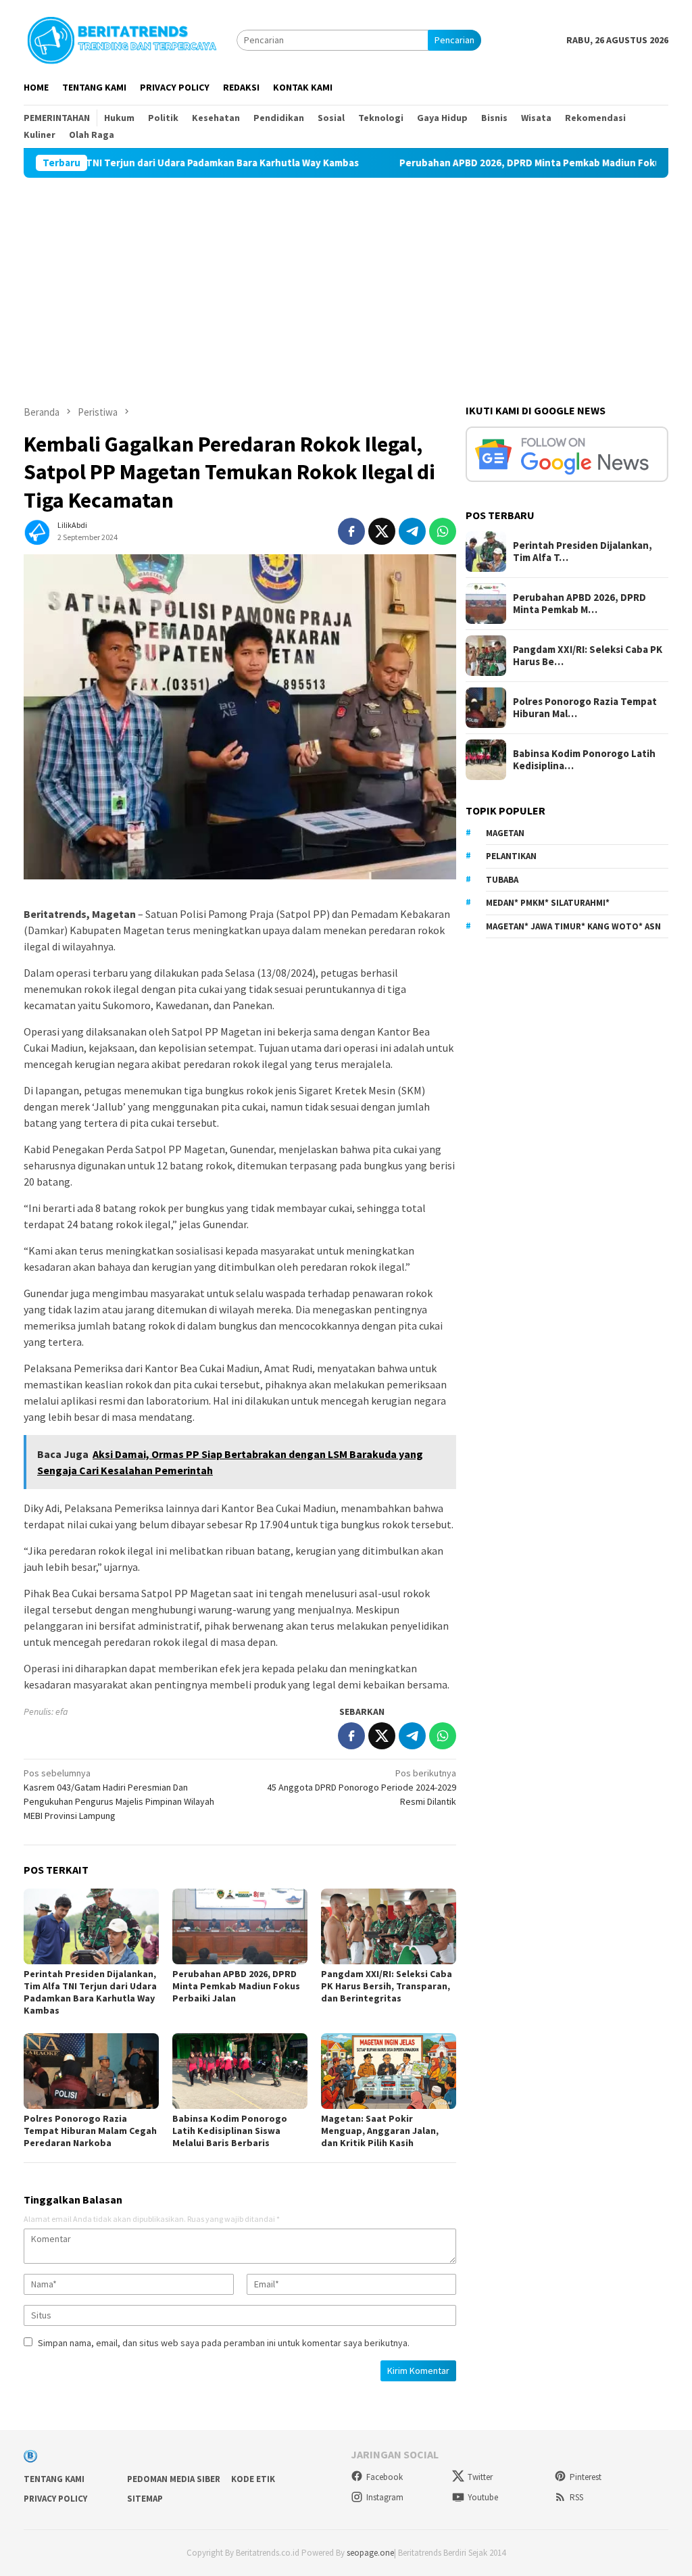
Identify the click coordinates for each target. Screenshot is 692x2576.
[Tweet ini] (382, 531)
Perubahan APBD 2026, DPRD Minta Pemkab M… (579, 604)
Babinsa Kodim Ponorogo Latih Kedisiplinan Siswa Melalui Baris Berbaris (230, 2131)
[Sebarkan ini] (351, 531)
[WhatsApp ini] (443, 531)
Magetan (505, 833)
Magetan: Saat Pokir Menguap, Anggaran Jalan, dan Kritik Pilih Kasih (380, 2131)
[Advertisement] (346, 279)
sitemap (145, 2499)
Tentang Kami (54, 2479)
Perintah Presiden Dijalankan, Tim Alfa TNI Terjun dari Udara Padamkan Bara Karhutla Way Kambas (90, 1992)
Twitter (480, 2477)
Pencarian (454, 40)
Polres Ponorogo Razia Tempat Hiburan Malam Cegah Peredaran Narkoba (90, 2131)
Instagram (385, 2497)
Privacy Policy (55, 2499)
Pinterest (586, 2477)
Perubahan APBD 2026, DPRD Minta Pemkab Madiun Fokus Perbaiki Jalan (500, 163)
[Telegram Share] (412, 531)
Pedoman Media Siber (174, 2479)
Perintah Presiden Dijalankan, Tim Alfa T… (583, 552)
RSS (576, 2497)
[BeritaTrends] (122, 39)
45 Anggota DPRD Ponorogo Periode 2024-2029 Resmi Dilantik (362, 1787)
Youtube (483, 2497)
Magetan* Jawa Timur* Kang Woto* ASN (573, 926)
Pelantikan (511, 856)
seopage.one (370, 2553)
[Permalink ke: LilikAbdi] (37, 531)
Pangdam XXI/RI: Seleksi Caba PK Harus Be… (588, 656)
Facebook (385, 2477)
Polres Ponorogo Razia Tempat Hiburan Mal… (585, 708)
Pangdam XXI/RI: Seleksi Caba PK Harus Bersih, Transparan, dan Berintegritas (387, 1986)
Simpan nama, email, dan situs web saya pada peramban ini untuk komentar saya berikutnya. (224, 2343)
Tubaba (502, 880)
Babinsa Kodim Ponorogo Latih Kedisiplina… (584, 760)
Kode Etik (253, 2479)
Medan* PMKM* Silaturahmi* (548, 903)
